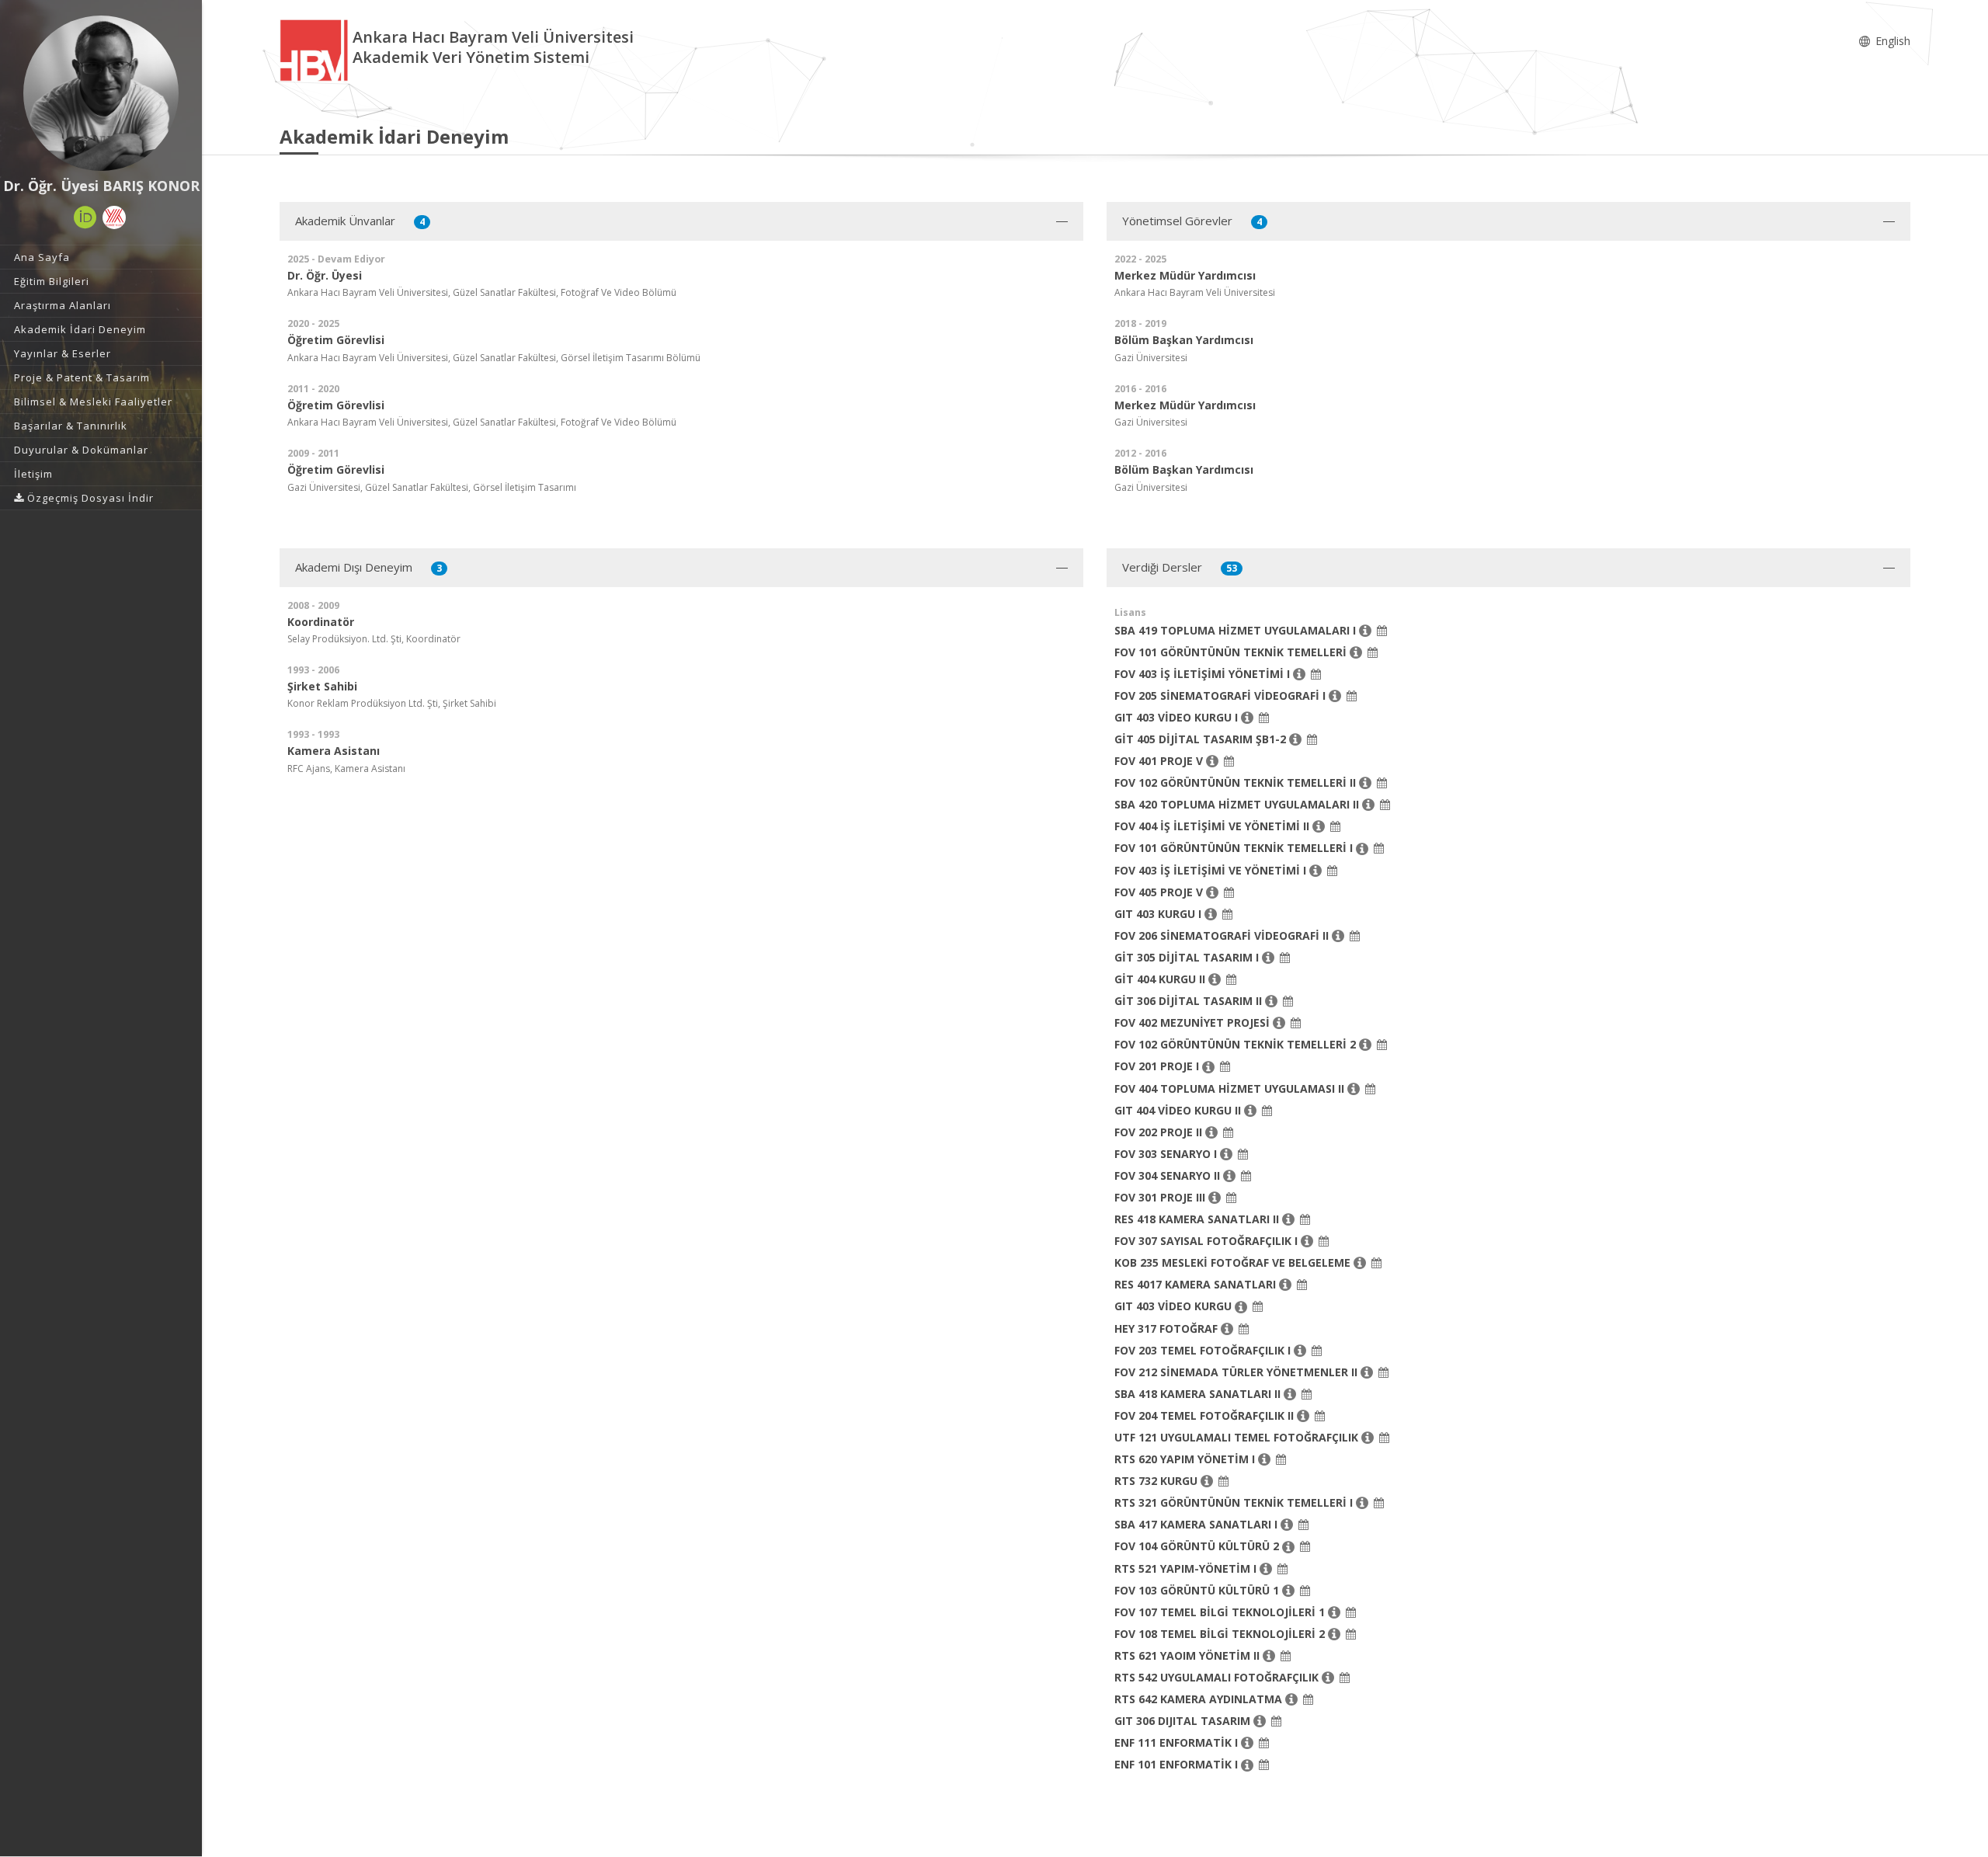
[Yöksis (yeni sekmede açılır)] (114, 217)
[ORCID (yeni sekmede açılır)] (85, 217)
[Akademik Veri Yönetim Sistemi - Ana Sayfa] (316, 49)
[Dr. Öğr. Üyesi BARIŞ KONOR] (101, 93)
